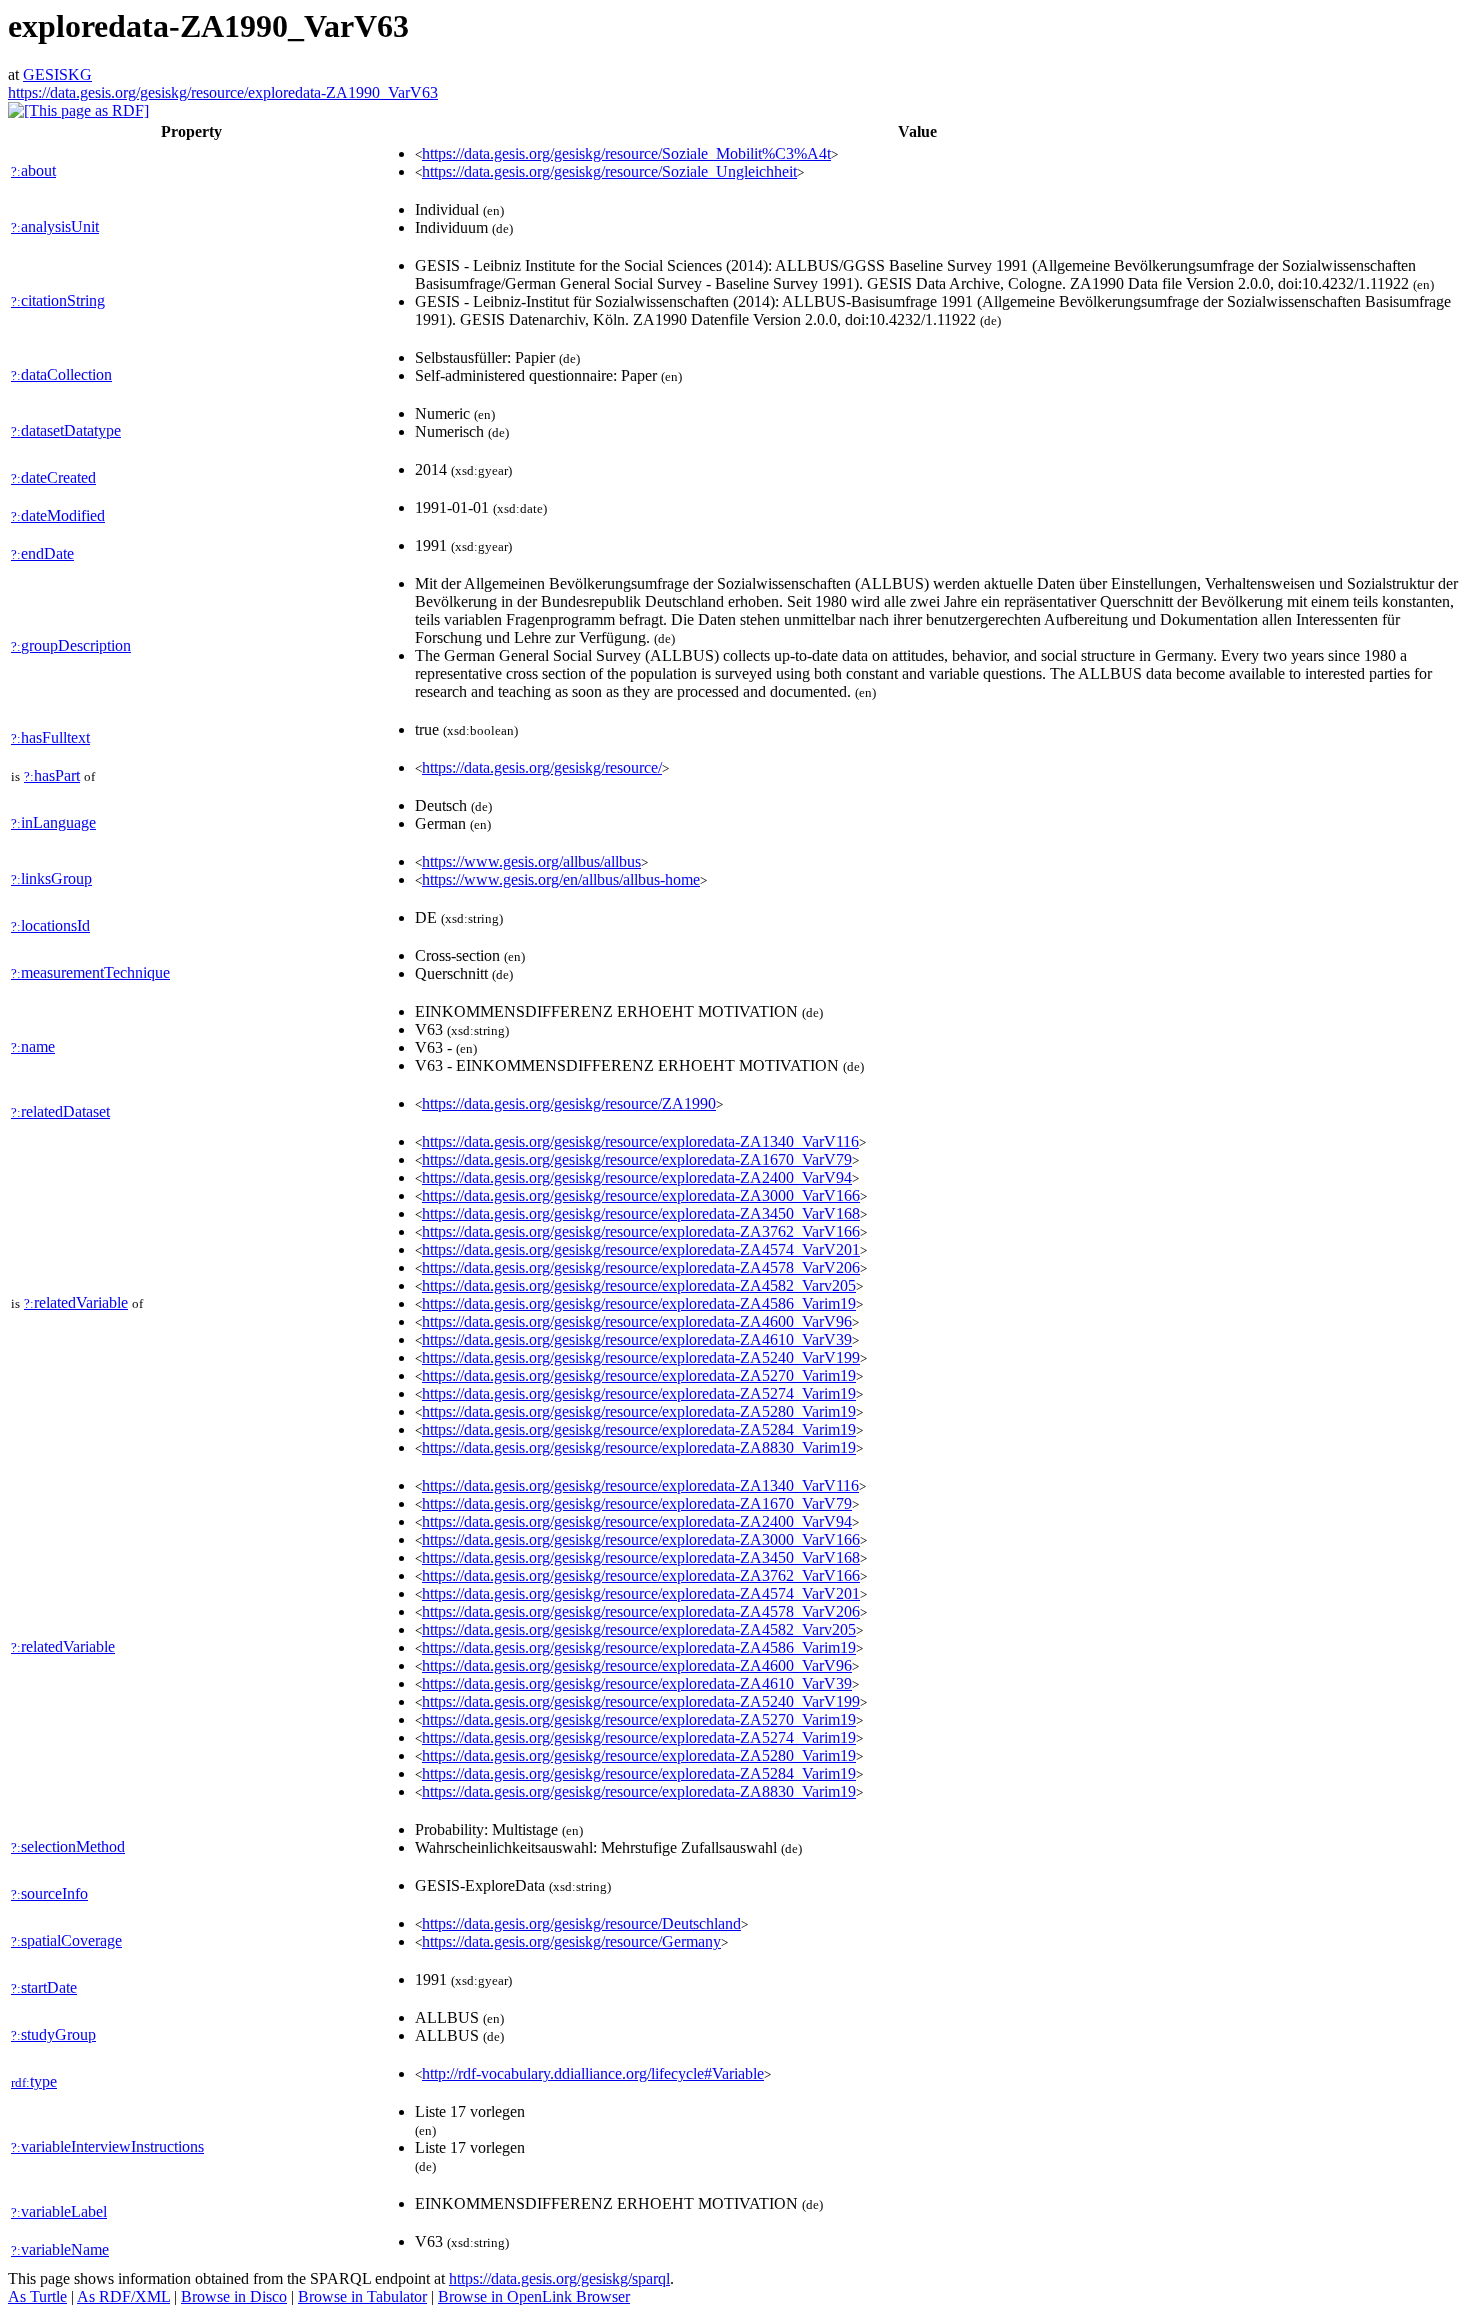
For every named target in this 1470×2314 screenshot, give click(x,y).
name (33, 1046)
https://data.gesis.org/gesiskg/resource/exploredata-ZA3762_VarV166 (641, 1231)
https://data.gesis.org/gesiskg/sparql (559, 2278)
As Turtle (37, 2296)
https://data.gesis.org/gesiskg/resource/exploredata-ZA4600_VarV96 (637, 1321)
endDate (42, 553)
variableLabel (59, 2211)
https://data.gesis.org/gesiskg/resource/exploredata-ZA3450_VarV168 (641, 1213)
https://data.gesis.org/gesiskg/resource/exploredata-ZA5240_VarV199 (641, 1357)
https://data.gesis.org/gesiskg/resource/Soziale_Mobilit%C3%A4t (626, 153)
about (33, 170)
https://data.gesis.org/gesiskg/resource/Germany (571, 1941)
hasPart (52, 775)
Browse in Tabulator (362, 2296)
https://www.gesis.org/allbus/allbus (531, 861)
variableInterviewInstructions (107, 2146)
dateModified (58, 515)
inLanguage (53, 822)
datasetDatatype (66, 430)
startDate (44, 1987)
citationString (58, 300)
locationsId (50, 925)
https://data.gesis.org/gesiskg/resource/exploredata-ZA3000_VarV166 (641, 1195)
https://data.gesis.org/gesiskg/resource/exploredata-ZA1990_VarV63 (223, 92)
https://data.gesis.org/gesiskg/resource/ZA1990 (569, 1103)
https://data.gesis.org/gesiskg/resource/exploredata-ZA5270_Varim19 (639, 1375)
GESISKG (57, 74)
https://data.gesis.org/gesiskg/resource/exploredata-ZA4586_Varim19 (639, 1303)
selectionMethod (68, 1846)
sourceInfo (49, 1893)
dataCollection (61, 374)
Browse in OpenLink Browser (534, 2296)
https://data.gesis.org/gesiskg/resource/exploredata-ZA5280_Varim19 (639, 1411)
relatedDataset (60, 1111)
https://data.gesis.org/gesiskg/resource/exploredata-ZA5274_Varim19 (639, 1393)
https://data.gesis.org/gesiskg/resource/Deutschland (581, 1923)
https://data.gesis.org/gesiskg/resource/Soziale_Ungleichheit (609, 171)
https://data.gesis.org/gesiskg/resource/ (542, 767)
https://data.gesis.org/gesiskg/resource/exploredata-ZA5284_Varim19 (639, 1429)
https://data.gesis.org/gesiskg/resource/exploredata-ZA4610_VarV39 (637, 1339)
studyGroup (53, 2034)
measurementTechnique (90, 972)
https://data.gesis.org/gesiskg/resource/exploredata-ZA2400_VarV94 (637, 1177)
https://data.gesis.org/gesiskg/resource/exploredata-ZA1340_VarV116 (640, 1141)
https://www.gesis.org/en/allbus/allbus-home (561, 879)
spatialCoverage (66, 1940)
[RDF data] (78, 110)
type (34, 2081)
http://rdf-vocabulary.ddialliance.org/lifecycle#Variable (593, 2073)
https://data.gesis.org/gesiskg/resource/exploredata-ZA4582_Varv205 (639, 1285)
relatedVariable (76, 1302)
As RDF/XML (123, 2296)
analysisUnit (55, 226)
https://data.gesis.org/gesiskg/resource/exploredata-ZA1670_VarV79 (637, 1159)
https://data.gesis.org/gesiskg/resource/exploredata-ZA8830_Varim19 (639, 1447)
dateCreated (53, 477)
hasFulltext (50, 737)
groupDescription (71, 645)
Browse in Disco (234, 2296)
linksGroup (51, 878)
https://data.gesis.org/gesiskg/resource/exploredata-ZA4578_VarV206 (641, 1267)
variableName (60, 2249)
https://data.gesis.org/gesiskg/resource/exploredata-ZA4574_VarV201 (641, 1249)
